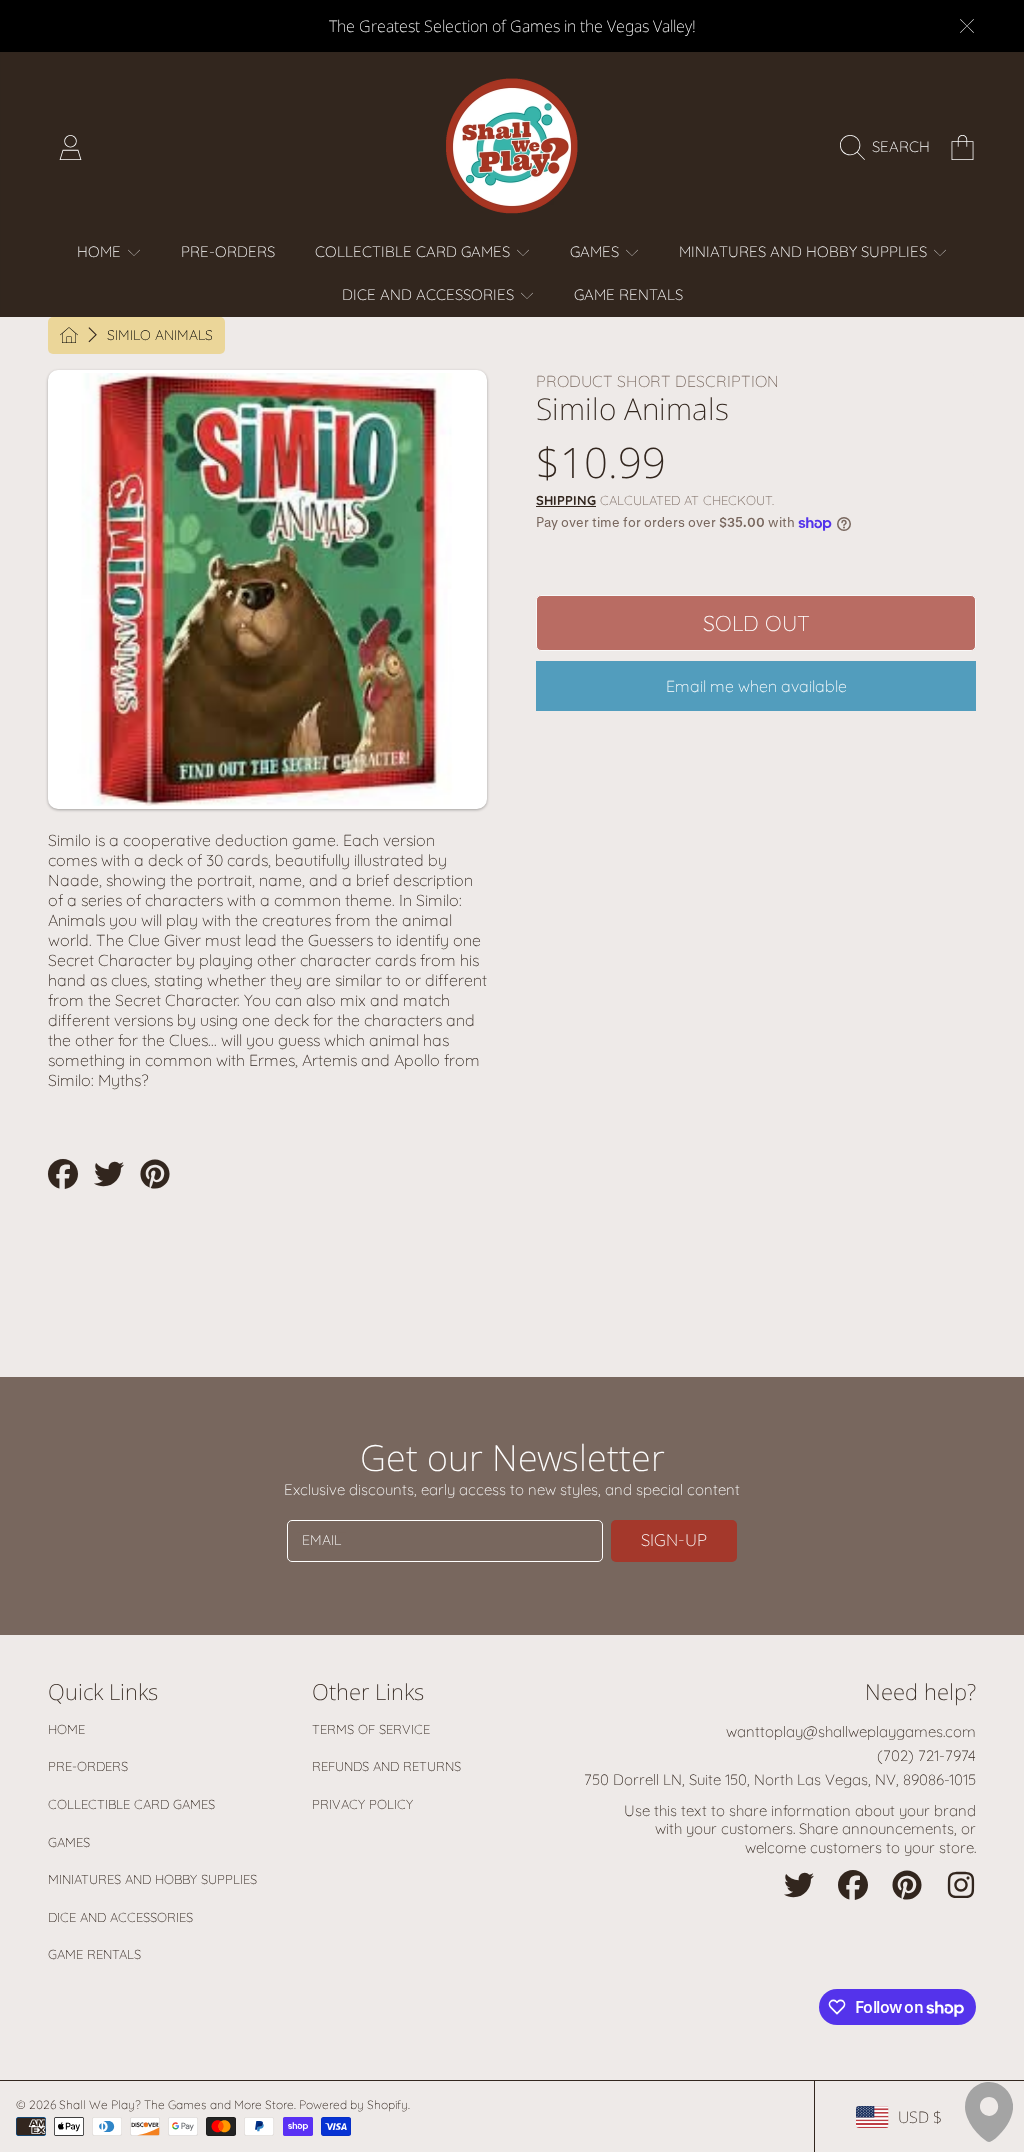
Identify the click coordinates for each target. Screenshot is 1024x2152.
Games (69, 1842)
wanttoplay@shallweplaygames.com (851, 1731)
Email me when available (756, 686)
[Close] (967, 26)
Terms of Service (371, 1729)
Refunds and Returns (386, 1766)
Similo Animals (160, 335)
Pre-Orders (88, 1766)
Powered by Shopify (353, 2104)
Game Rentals (94, 1954)
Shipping (566, 500)
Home (66, 1729)
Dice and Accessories (120, 1917)
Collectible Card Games (131, 1804)
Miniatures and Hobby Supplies (152, 1879)
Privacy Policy (362, 1804)
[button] (890, 147)
